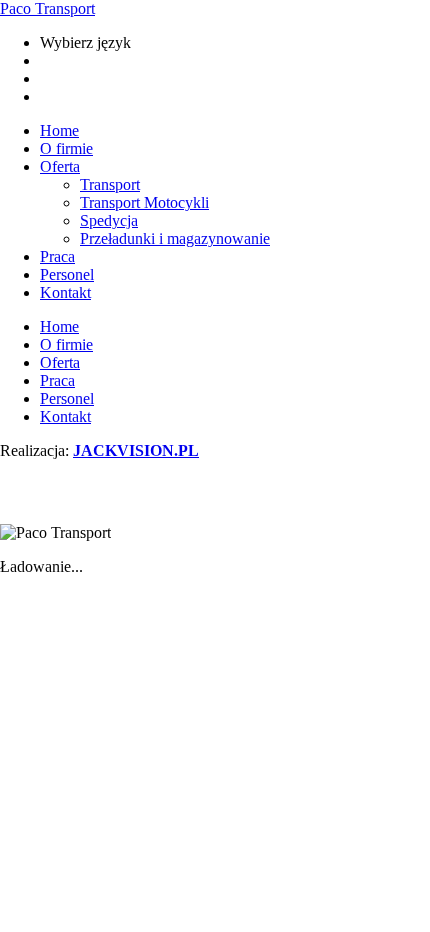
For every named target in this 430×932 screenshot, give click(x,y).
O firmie (66, 148)
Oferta (60, 166)
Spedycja (109, 220)
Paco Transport (47, 8)
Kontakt (65, 292)
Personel (67, 274)
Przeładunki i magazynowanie (175, 238)
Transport (110, 184)
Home (59, 130)
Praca (57, 256)
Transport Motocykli (144, 202)
